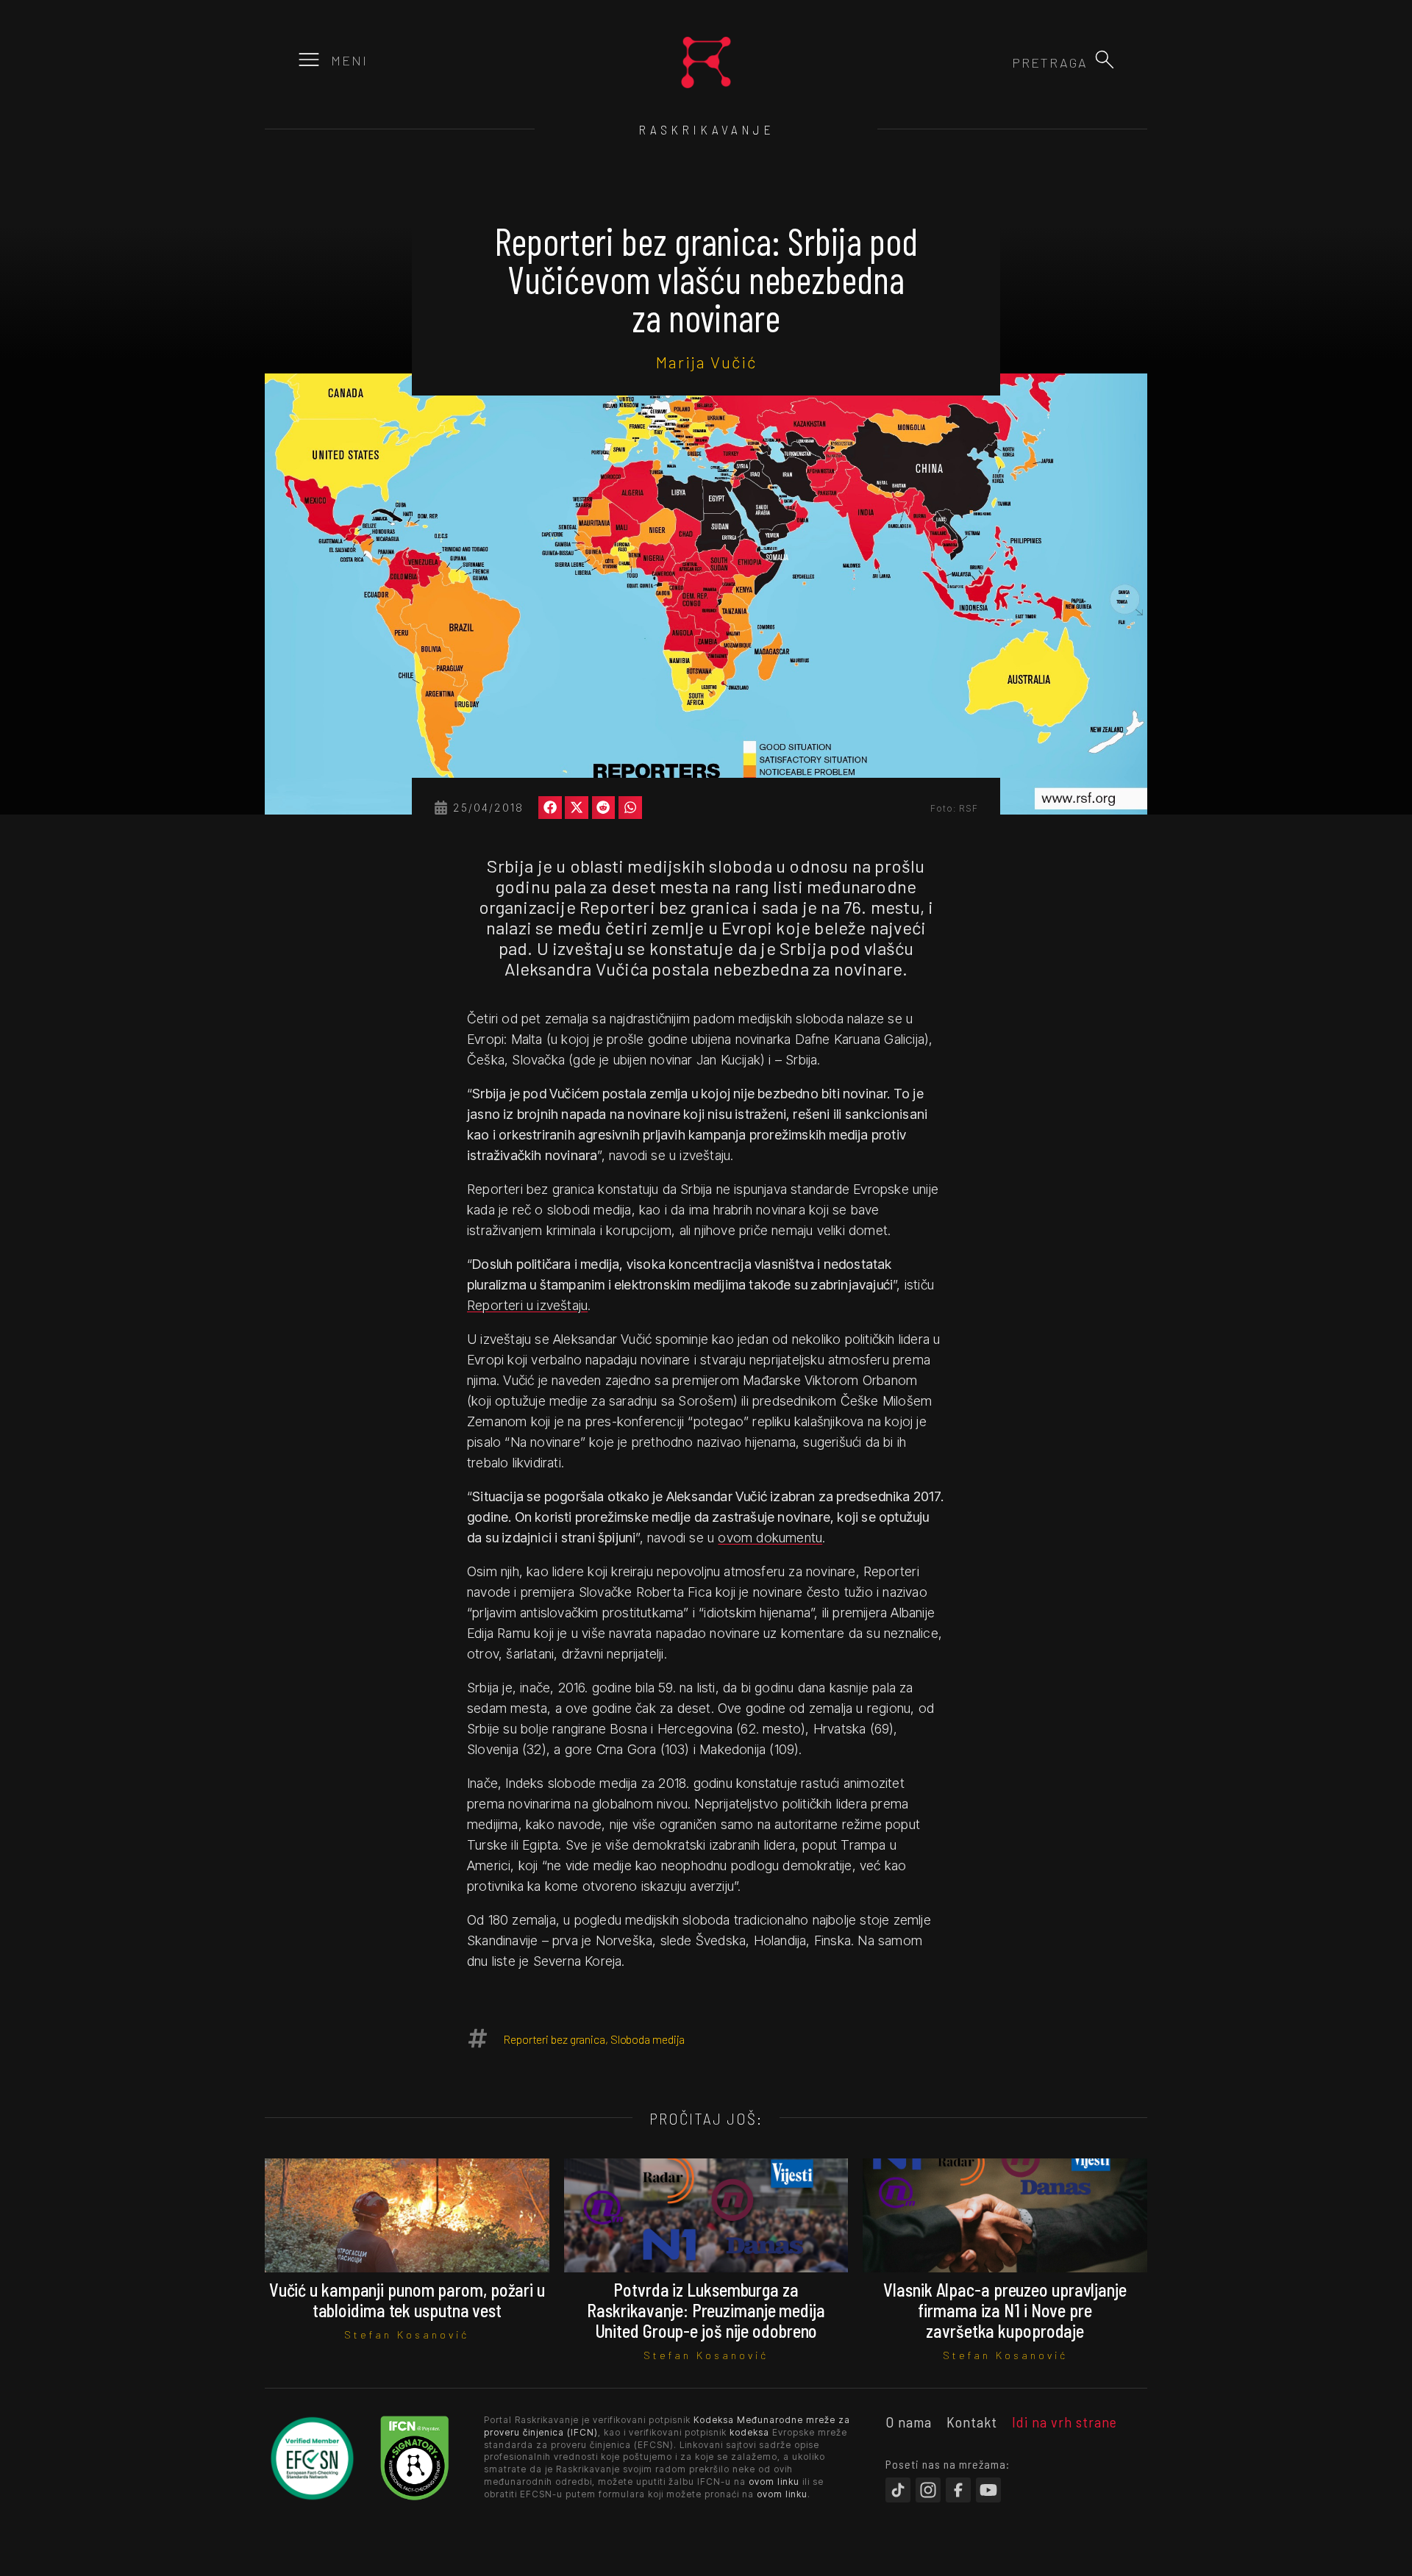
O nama (909, 2422)
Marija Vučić (706, 362)
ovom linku (774, 2482)
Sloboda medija (648, 2039)
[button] (1105, 60)
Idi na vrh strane (1065, 2422)
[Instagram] (928, 2490)
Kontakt (972, 2422)
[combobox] (1008, 62)
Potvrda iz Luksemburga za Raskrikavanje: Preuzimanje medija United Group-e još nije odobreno (706, 2310)
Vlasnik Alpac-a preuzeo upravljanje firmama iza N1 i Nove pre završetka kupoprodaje (1005, 2310)
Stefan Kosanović (407, 2334)
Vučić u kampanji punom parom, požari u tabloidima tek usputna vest (407, 2300)
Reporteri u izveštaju (527, 1305)
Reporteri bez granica (554, 2039)
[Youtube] (988, 2490)
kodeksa (749, 2432)
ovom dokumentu (770, 1538)
